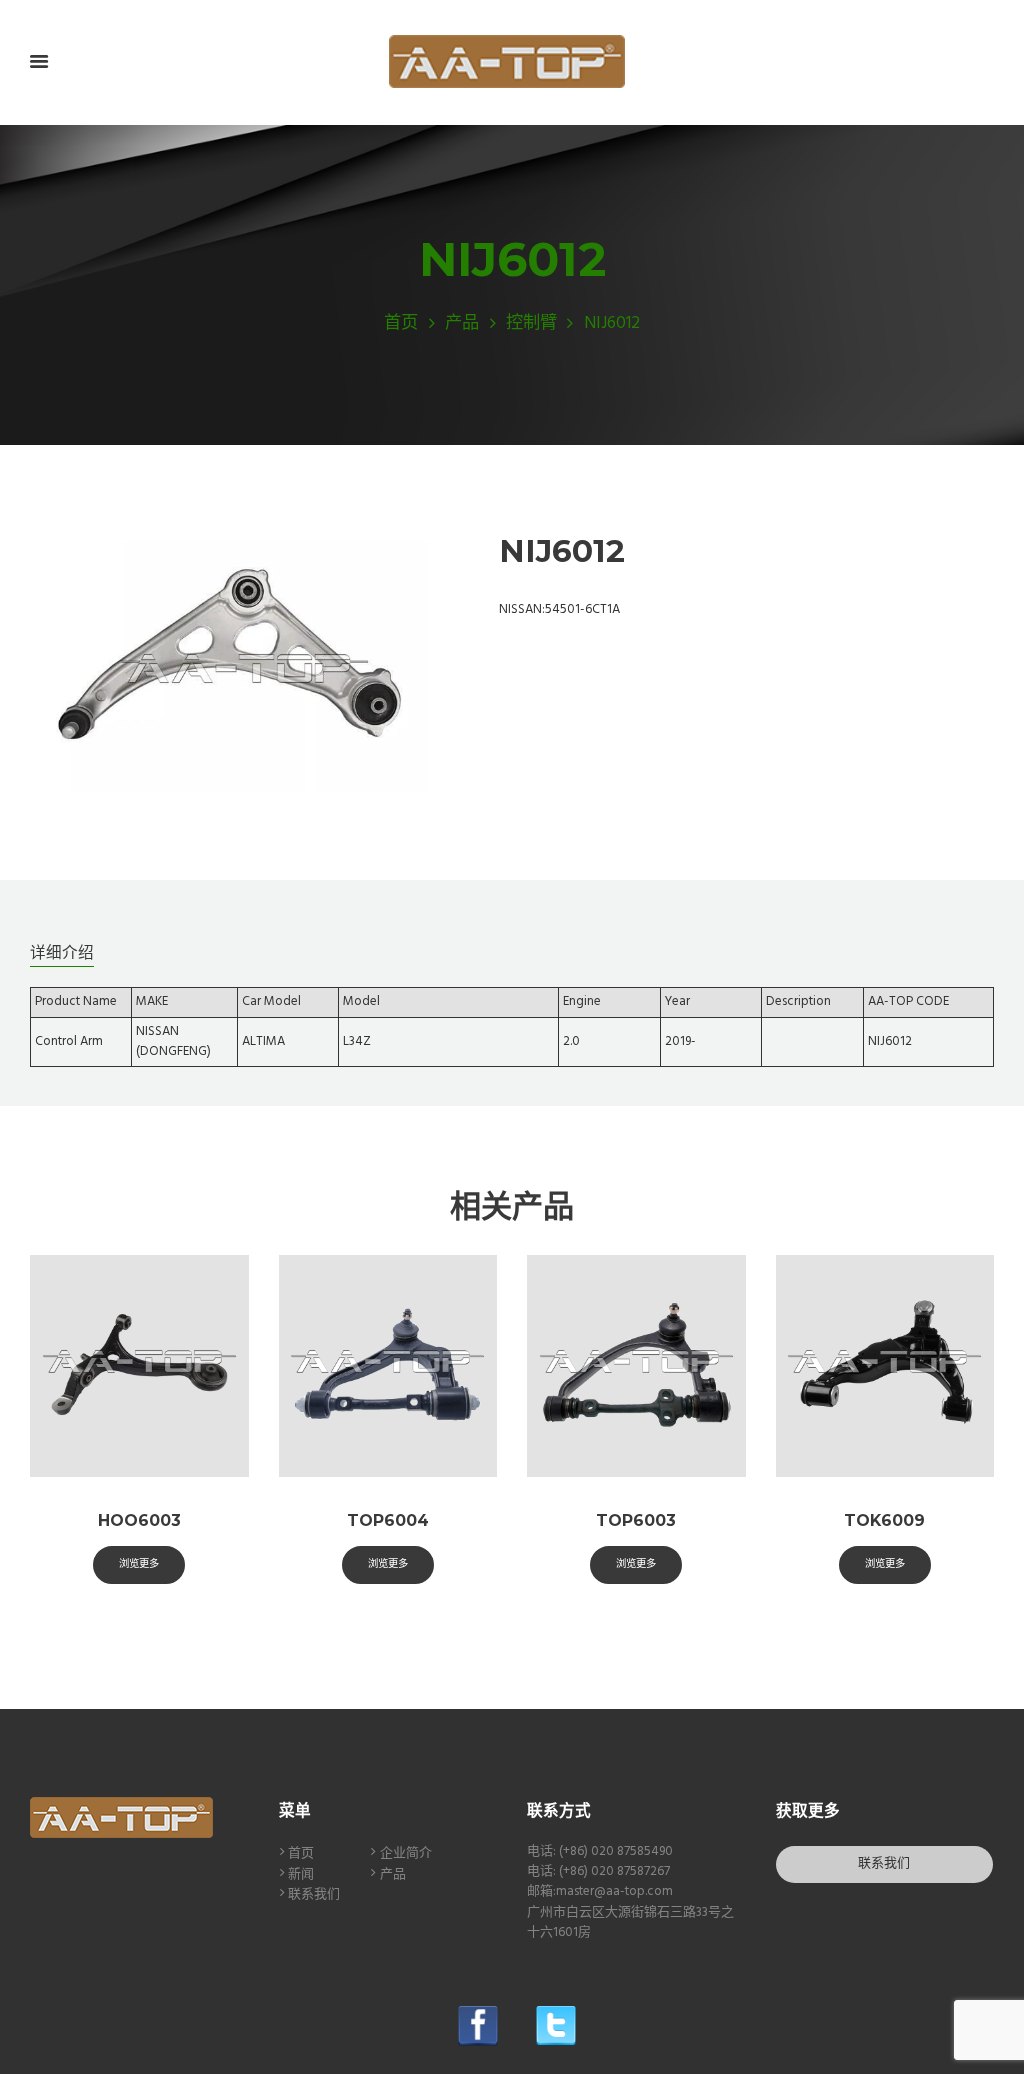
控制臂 (531, 324)
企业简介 (406, 1853)
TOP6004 (388, 1520)
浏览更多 (139, 1563)
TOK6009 (884, 1520)
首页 (401, 324)
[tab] (62, 951)
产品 (462, 324)
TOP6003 (636, 1520)
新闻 (301, 1874)
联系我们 (314, 1894)
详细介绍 (62, 952)
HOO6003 (139, 1520)
